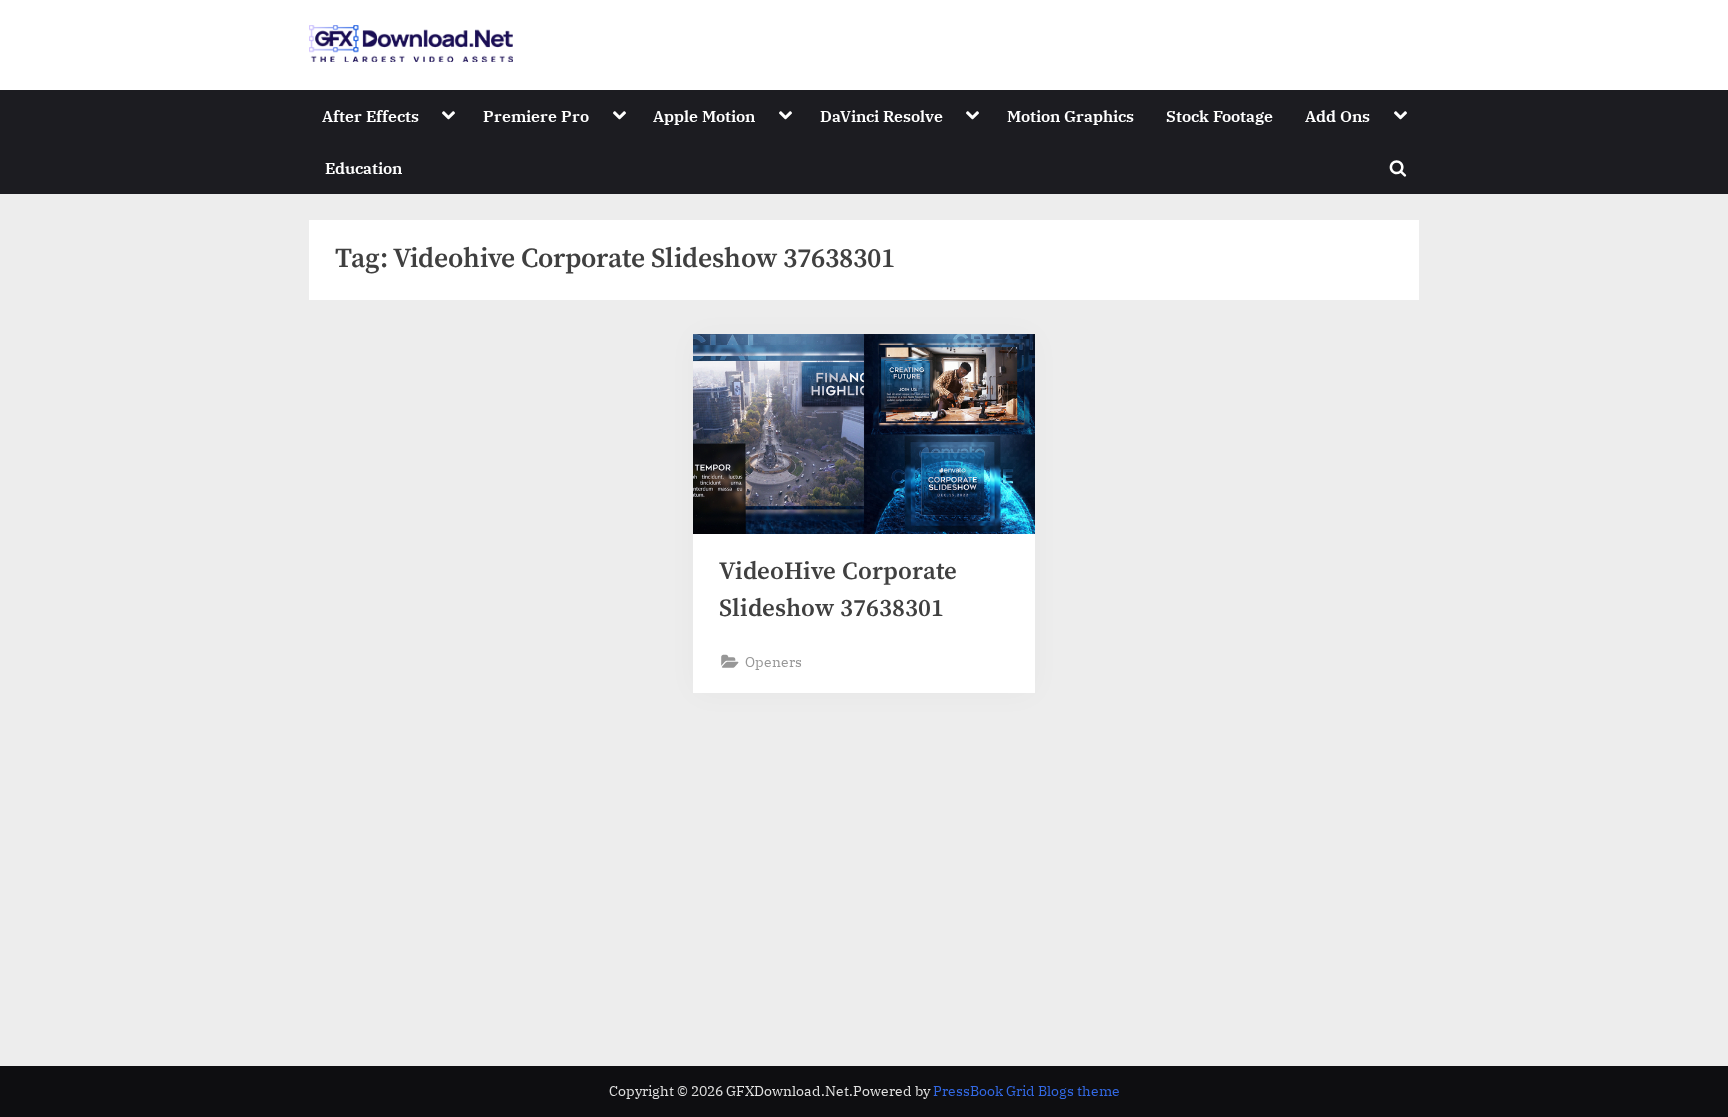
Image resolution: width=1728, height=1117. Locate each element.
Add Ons (1337, 115)
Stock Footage (1219, 115)
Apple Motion (704, 115)
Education (363, 167)
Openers (773, 661)
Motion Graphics (1070, 115)
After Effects (370, 115)
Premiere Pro (536, 115)
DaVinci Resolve (881, 115)
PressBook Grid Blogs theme (1026, 1091)
